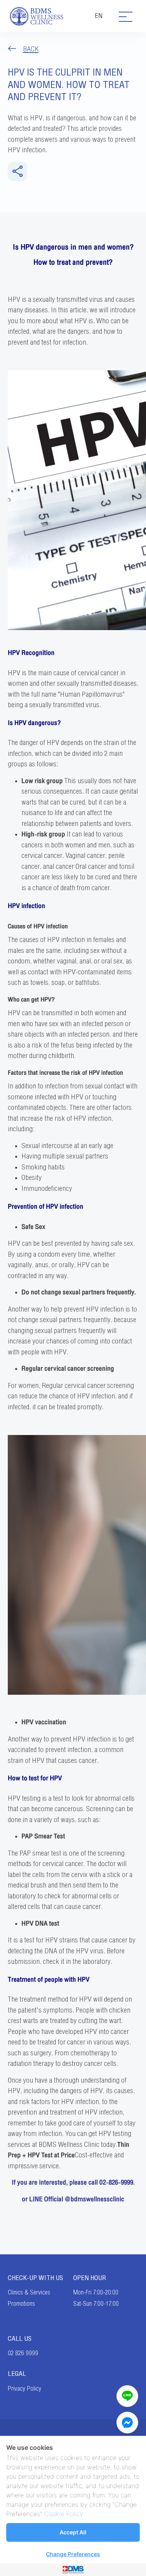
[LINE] (127, 2396)
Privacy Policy (25, 2389)
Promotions (21, 2304)
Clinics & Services (29, 2293)
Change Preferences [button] (73, 2554)
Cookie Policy (64, 2514)
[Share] (18, 171)
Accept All (73, 2532)
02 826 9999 (23, 2353)
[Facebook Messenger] (127, 2423)
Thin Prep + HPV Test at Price (69, 2150)
